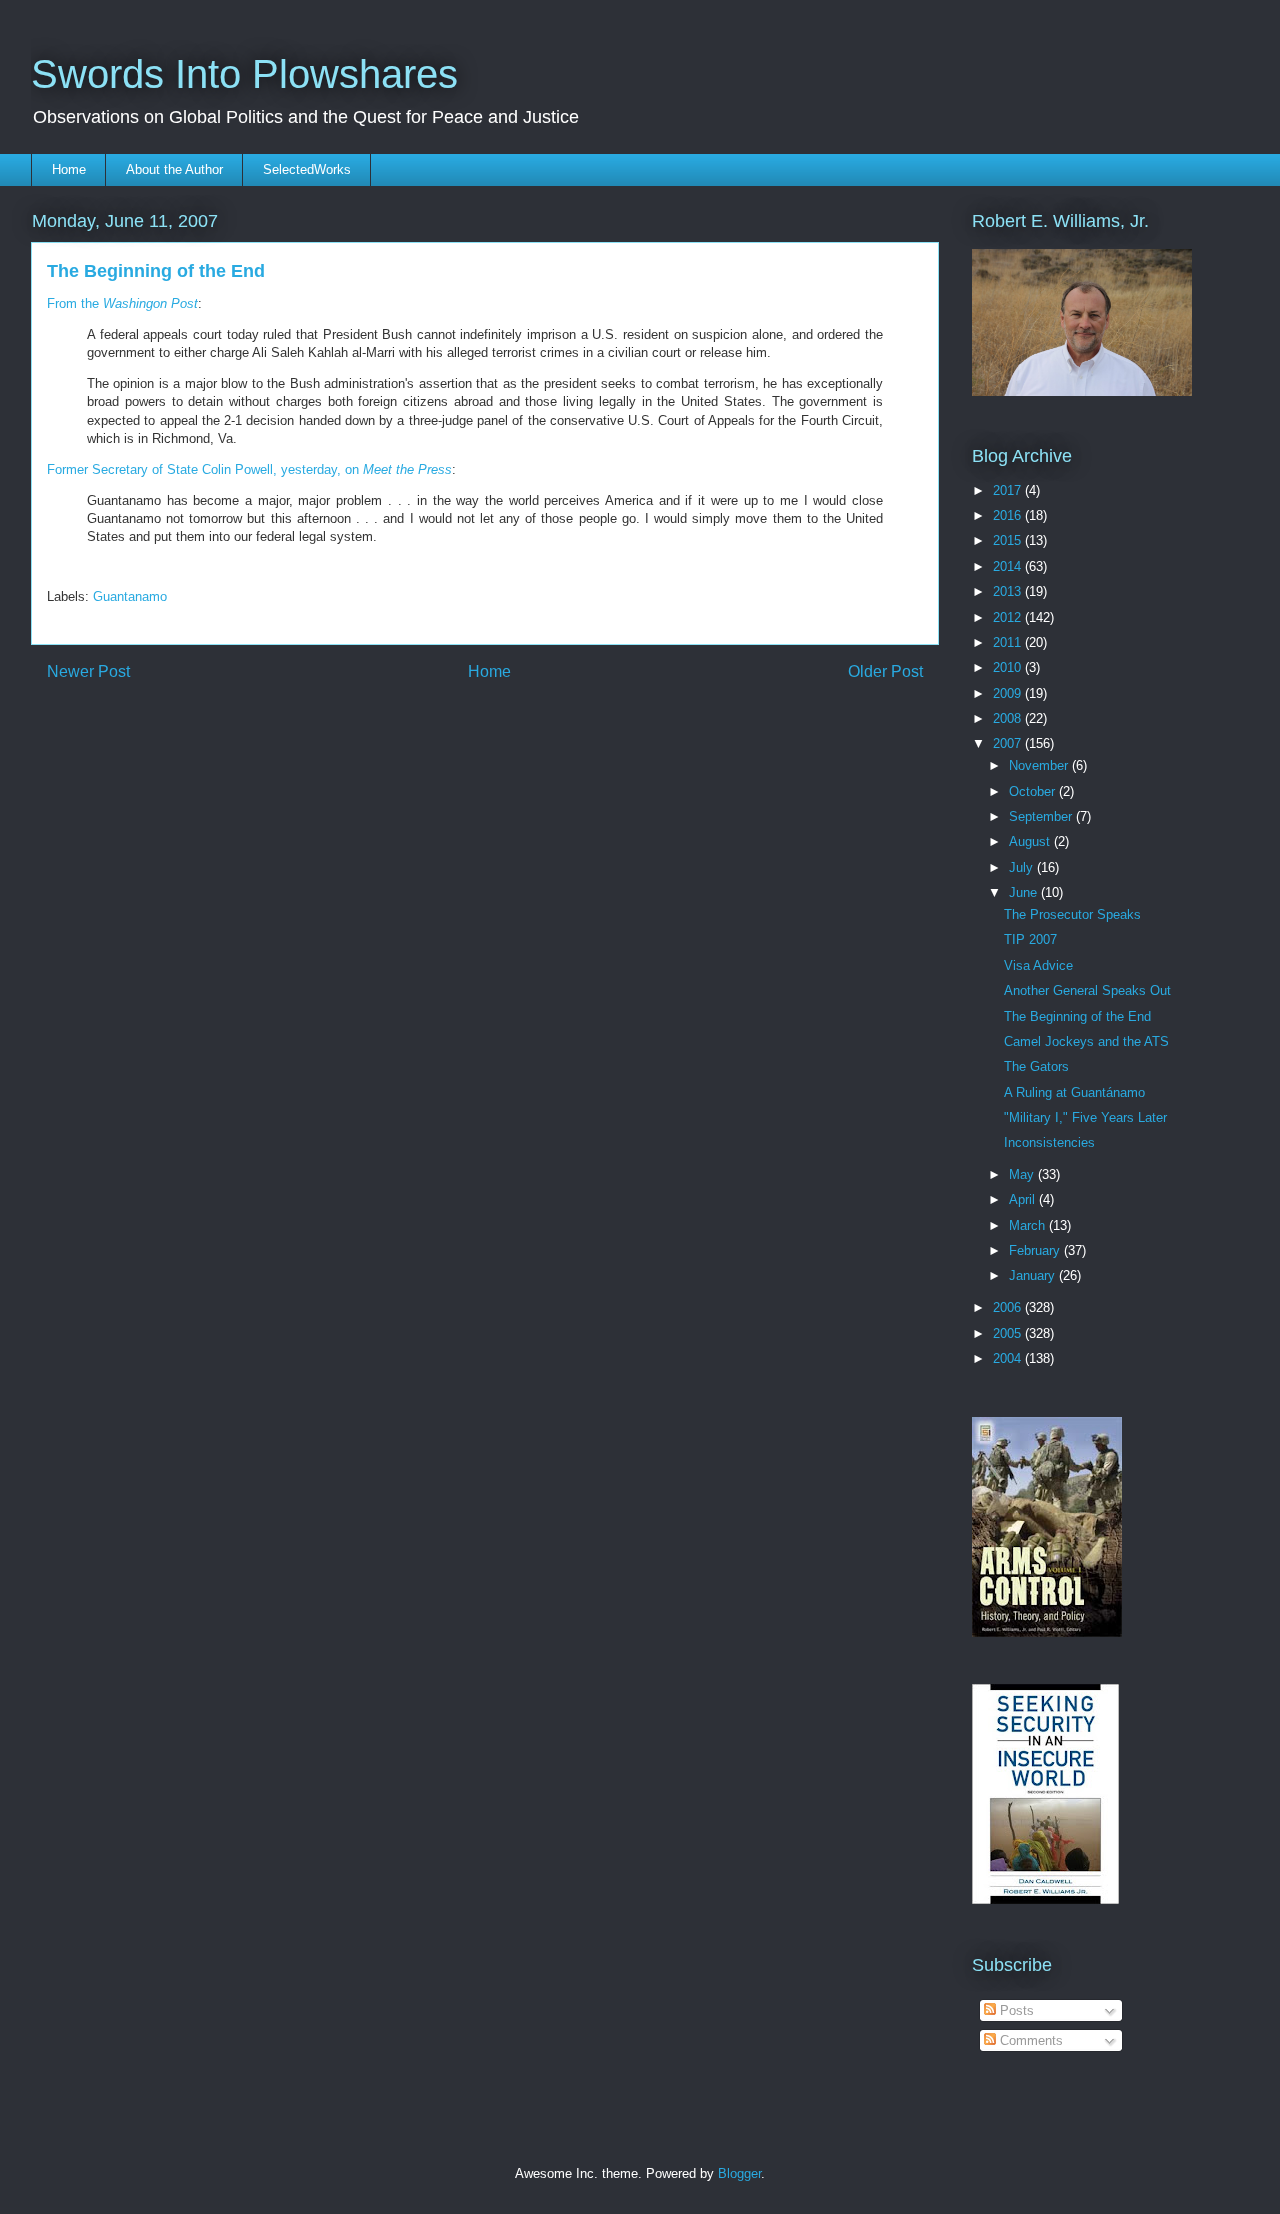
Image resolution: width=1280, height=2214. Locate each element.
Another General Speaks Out (1087, 990)
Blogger (739, 2173)
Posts (1015, 2010)
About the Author (174, 169)
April (1024, 1199)
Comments (1029, 2040)
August (1031, 841)
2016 (1009, 515)
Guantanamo (130, 596)
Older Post (885, 671)
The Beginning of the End (1077, 1016)
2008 (1009, 718)
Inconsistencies (1049, 1142)
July (1023, 867)
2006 (1009, 1307)
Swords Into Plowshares (244, 74)
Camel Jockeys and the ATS (1086, 1041)
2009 (1009, 693)
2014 (1009, 566)
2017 (1009, 490)
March (1029, 1225)
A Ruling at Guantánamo (1074, 1092)
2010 (1009, 667)
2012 (1009, 617)
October (1034, 791)
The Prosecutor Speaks (1072, 914)
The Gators (1036, 1066)
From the (122, 303)
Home (69, 169)
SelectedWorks (307, 169)
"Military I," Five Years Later (1085, 1117)
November (1040, 765)
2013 (1009, 591)
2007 (1009, 743)
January (1034, 1275)
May (1023, 1174)
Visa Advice (1038, 965)
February (1036, 1250)
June (1025, 892)
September (1042, 816)
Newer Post (88, 671)
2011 (1009, 642)
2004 (1009, 1358)
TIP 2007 (1030, 939)
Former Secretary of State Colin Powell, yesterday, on (249, 469)
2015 (1009, 540)
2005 (1009, 1333)
